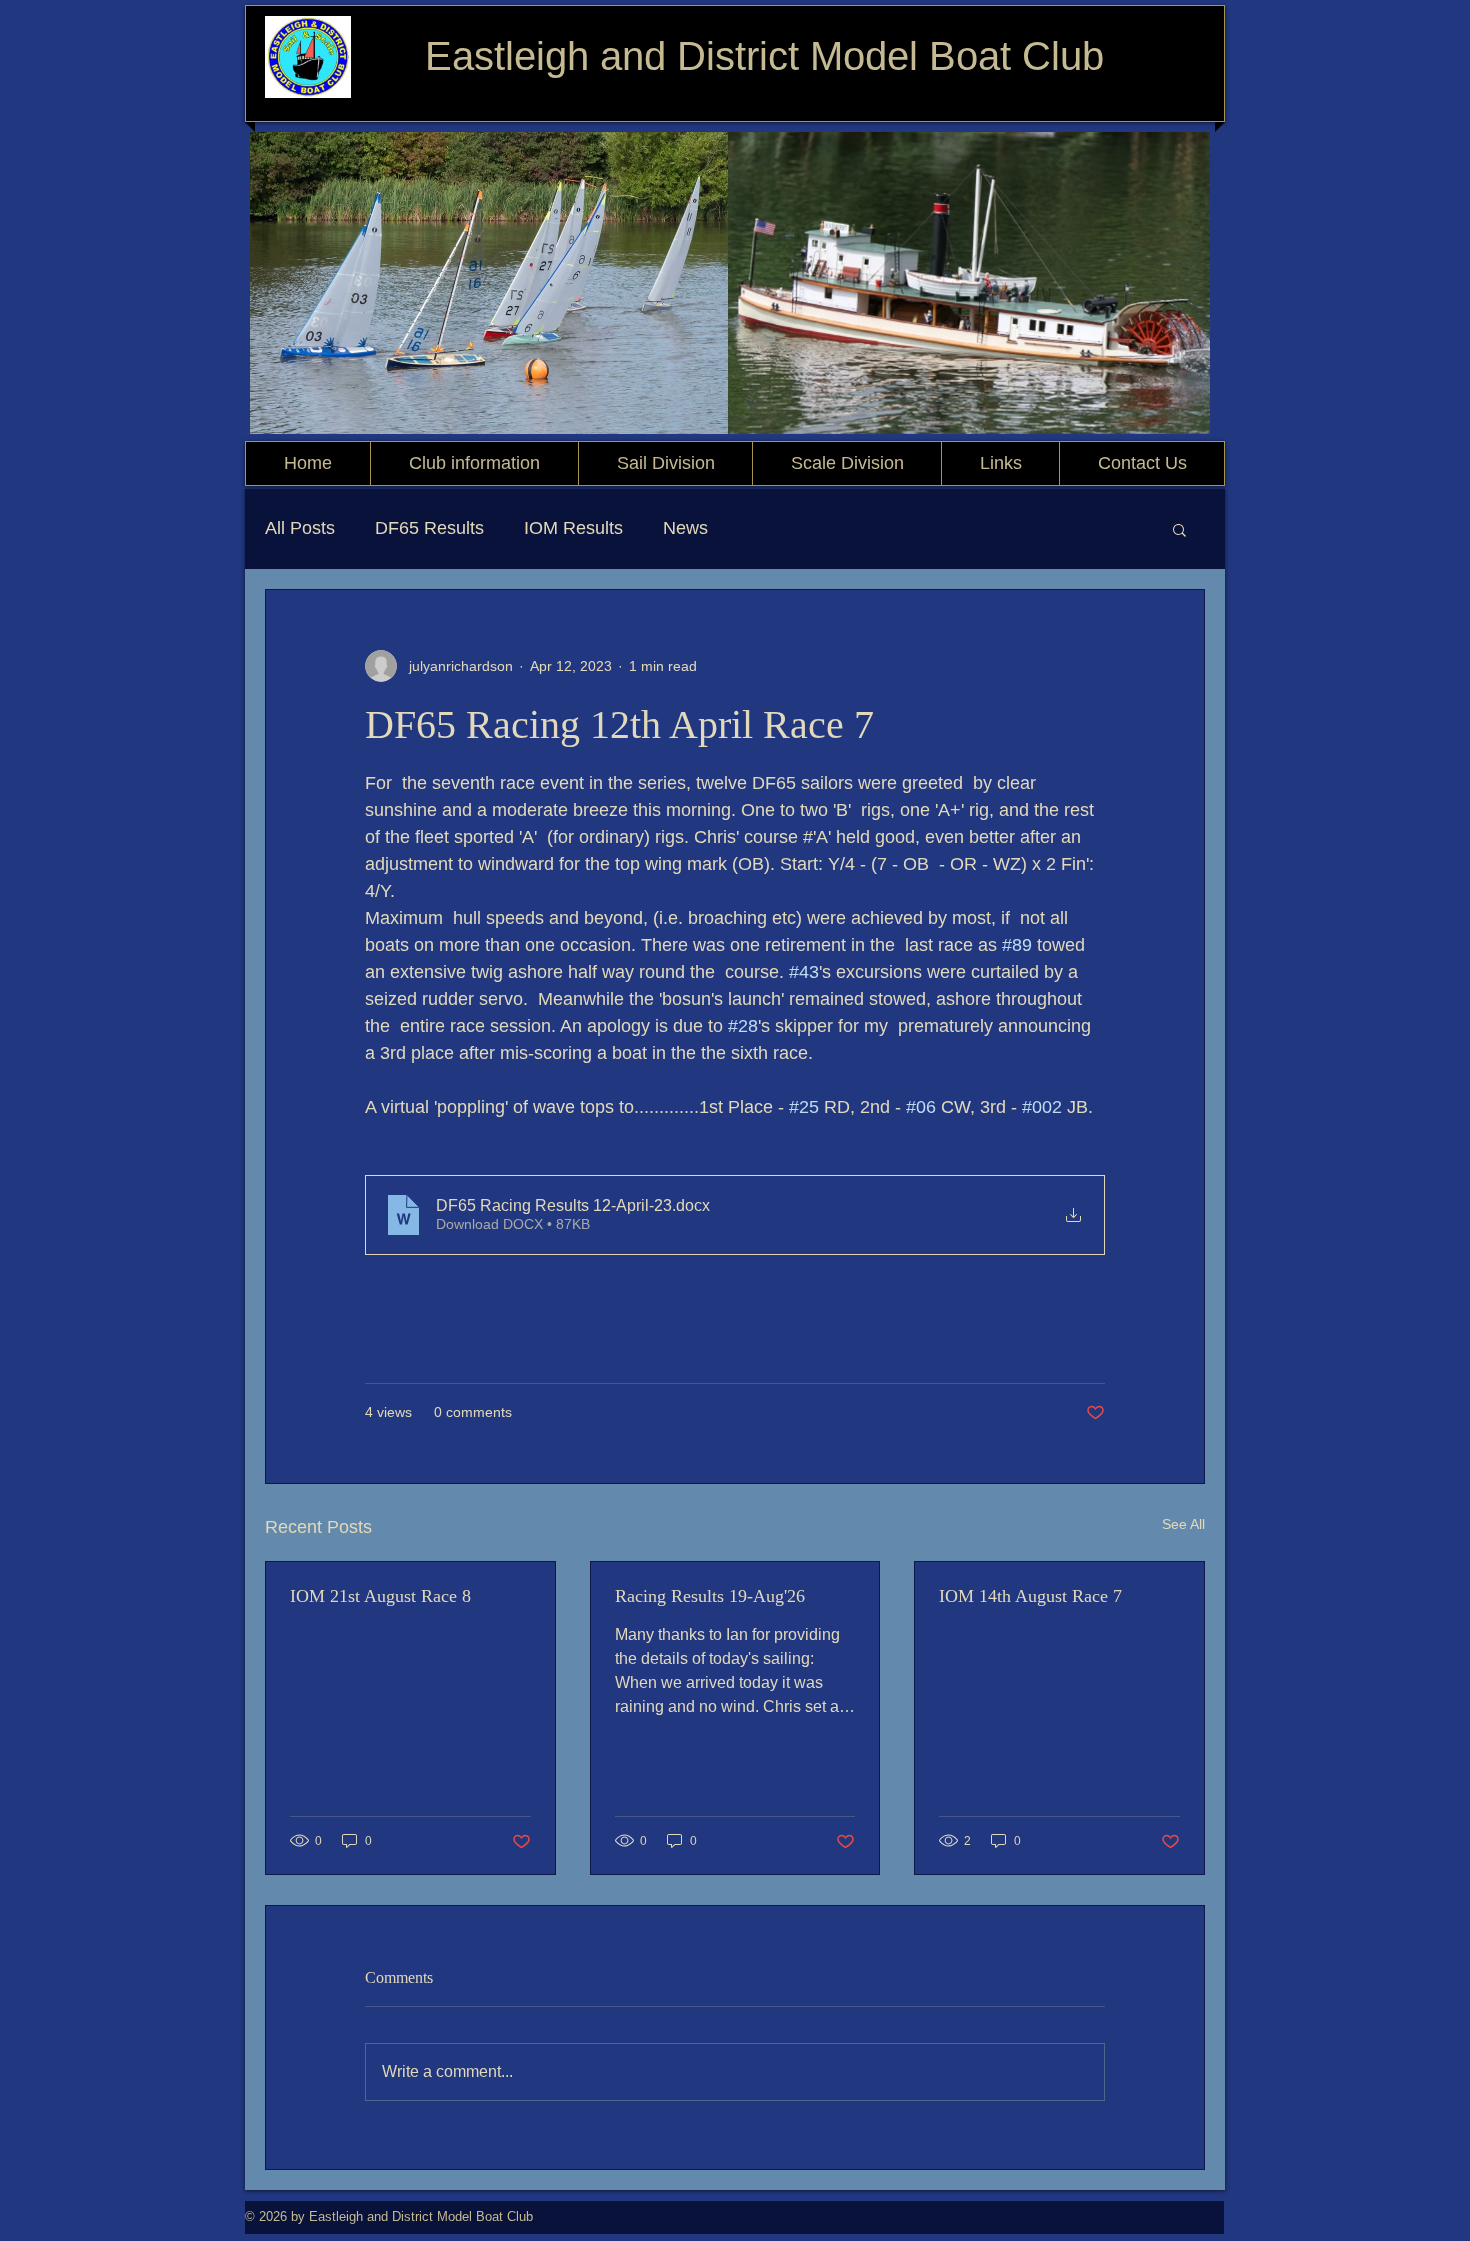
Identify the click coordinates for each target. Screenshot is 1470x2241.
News (685, 528)
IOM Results (573, 528)
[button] (1179, 529)
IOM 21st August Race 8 (380, 1596)
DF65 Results (429, 528)
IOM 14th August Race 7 (1030, 1596)
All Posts (300, 528)
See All (1183, 1524)
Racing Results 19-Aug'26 (710, 1596)
